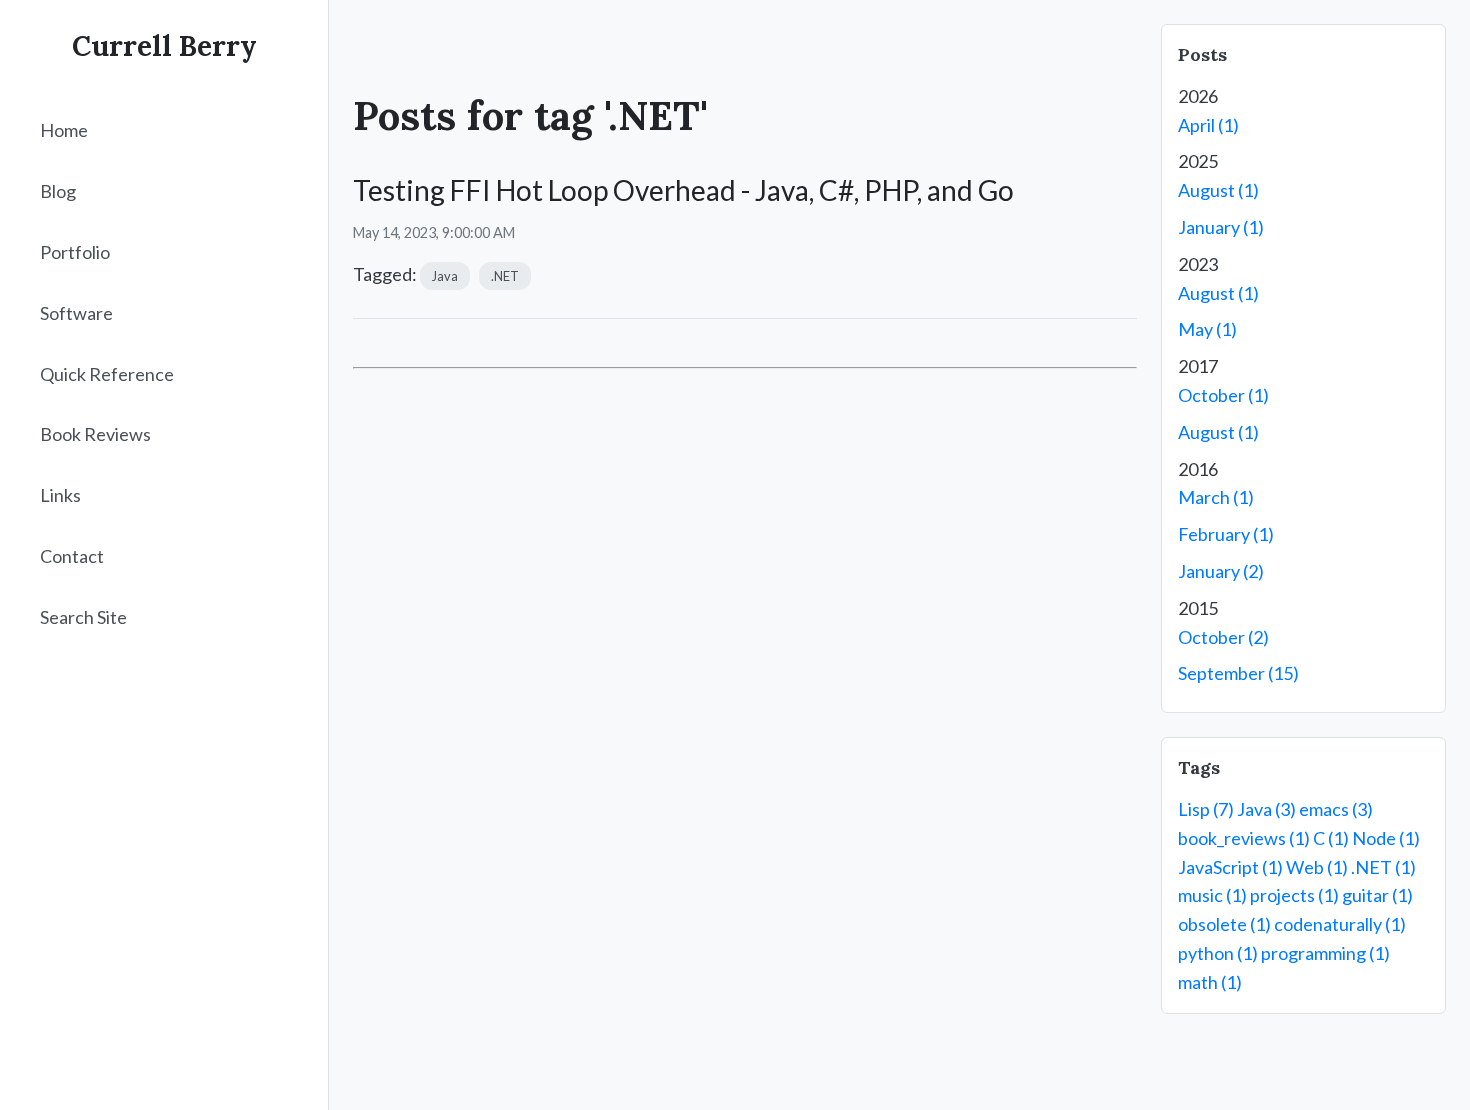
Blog (58, 192)
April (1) (1208, 125)
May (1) (1207, 329)
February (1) (1226, 534)
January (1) (1221, 227)
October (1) (1223, 395)
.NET (505, 276)
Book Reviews (95, 435)
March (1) (1216, 497)
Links (60, 496)
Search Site (83, 617)
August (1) (1218, 190)
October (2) (1223, 637)
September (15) (1238, 673)
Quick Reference (107, 374)
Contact (72, 556)
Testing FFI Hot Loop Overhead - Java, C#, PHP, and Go (683, 190)
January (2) (1221, 571)
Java (445, 276)
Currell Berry (164, 46)
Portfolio (75, 252)
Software (76, 313)
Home (64, 131)
